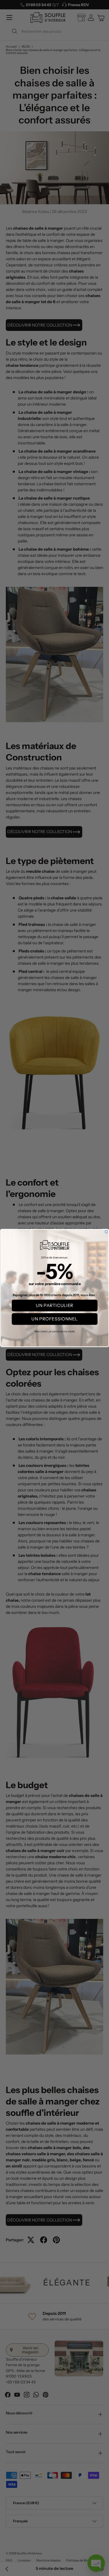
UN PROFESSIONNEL (54, 1319)
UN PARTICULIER (54, 1306)
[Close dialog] (106, 1232)
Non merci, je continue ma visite (54, 1331)
